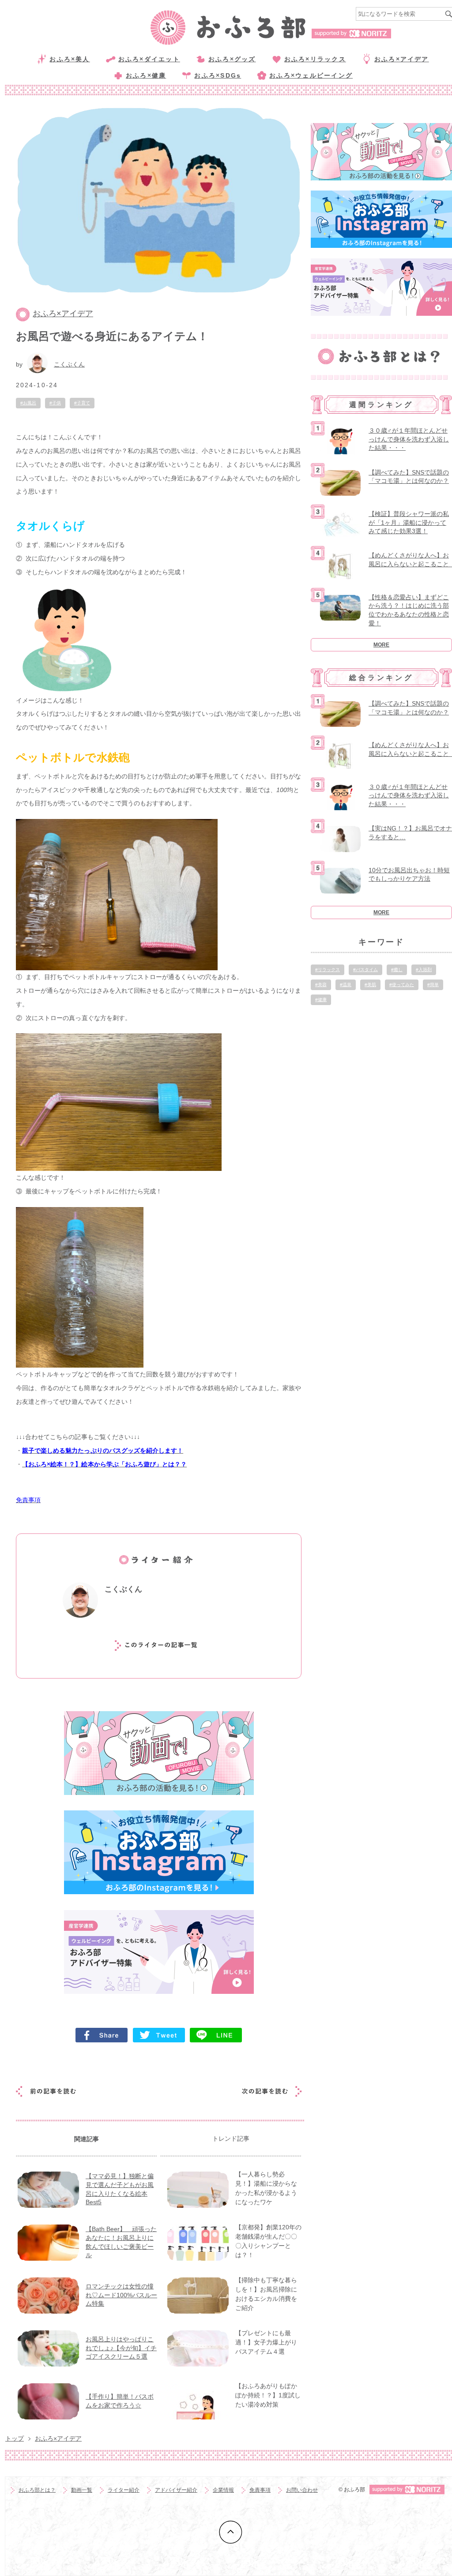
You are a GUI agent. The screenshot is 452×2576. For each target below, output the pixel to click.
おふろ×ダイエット (149, 59)
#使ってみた (402, 985)
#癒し (397, 970)
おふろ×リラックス (315, 59)
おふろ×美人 (70, 59)
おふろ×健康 (146, 75)
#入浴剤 (424, 970)
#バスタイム (365, 970)
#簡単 (433, 985)
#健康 (321, 1000)
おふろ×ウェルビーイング (311, 75)
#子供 (55, 403)
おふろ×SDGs (218, 75)
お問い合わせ (302, 2490)
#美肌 (370, 985)
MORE (381, 645)
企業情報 (223, 2490)
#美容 (321, 985)
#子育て (82, 403)
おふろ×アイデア (402, 59)
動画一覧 (82, 2490)
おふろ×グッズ (232, 59)
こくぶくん (69, 364)
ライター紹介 (124, 2490)
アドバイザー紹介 (176, 2490)
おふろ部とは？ (37, 2490)
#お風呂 (28, 403)
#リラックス (328, 970)
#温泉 (346, 985)
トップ (15, 2438)
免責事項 (260, 2490)
